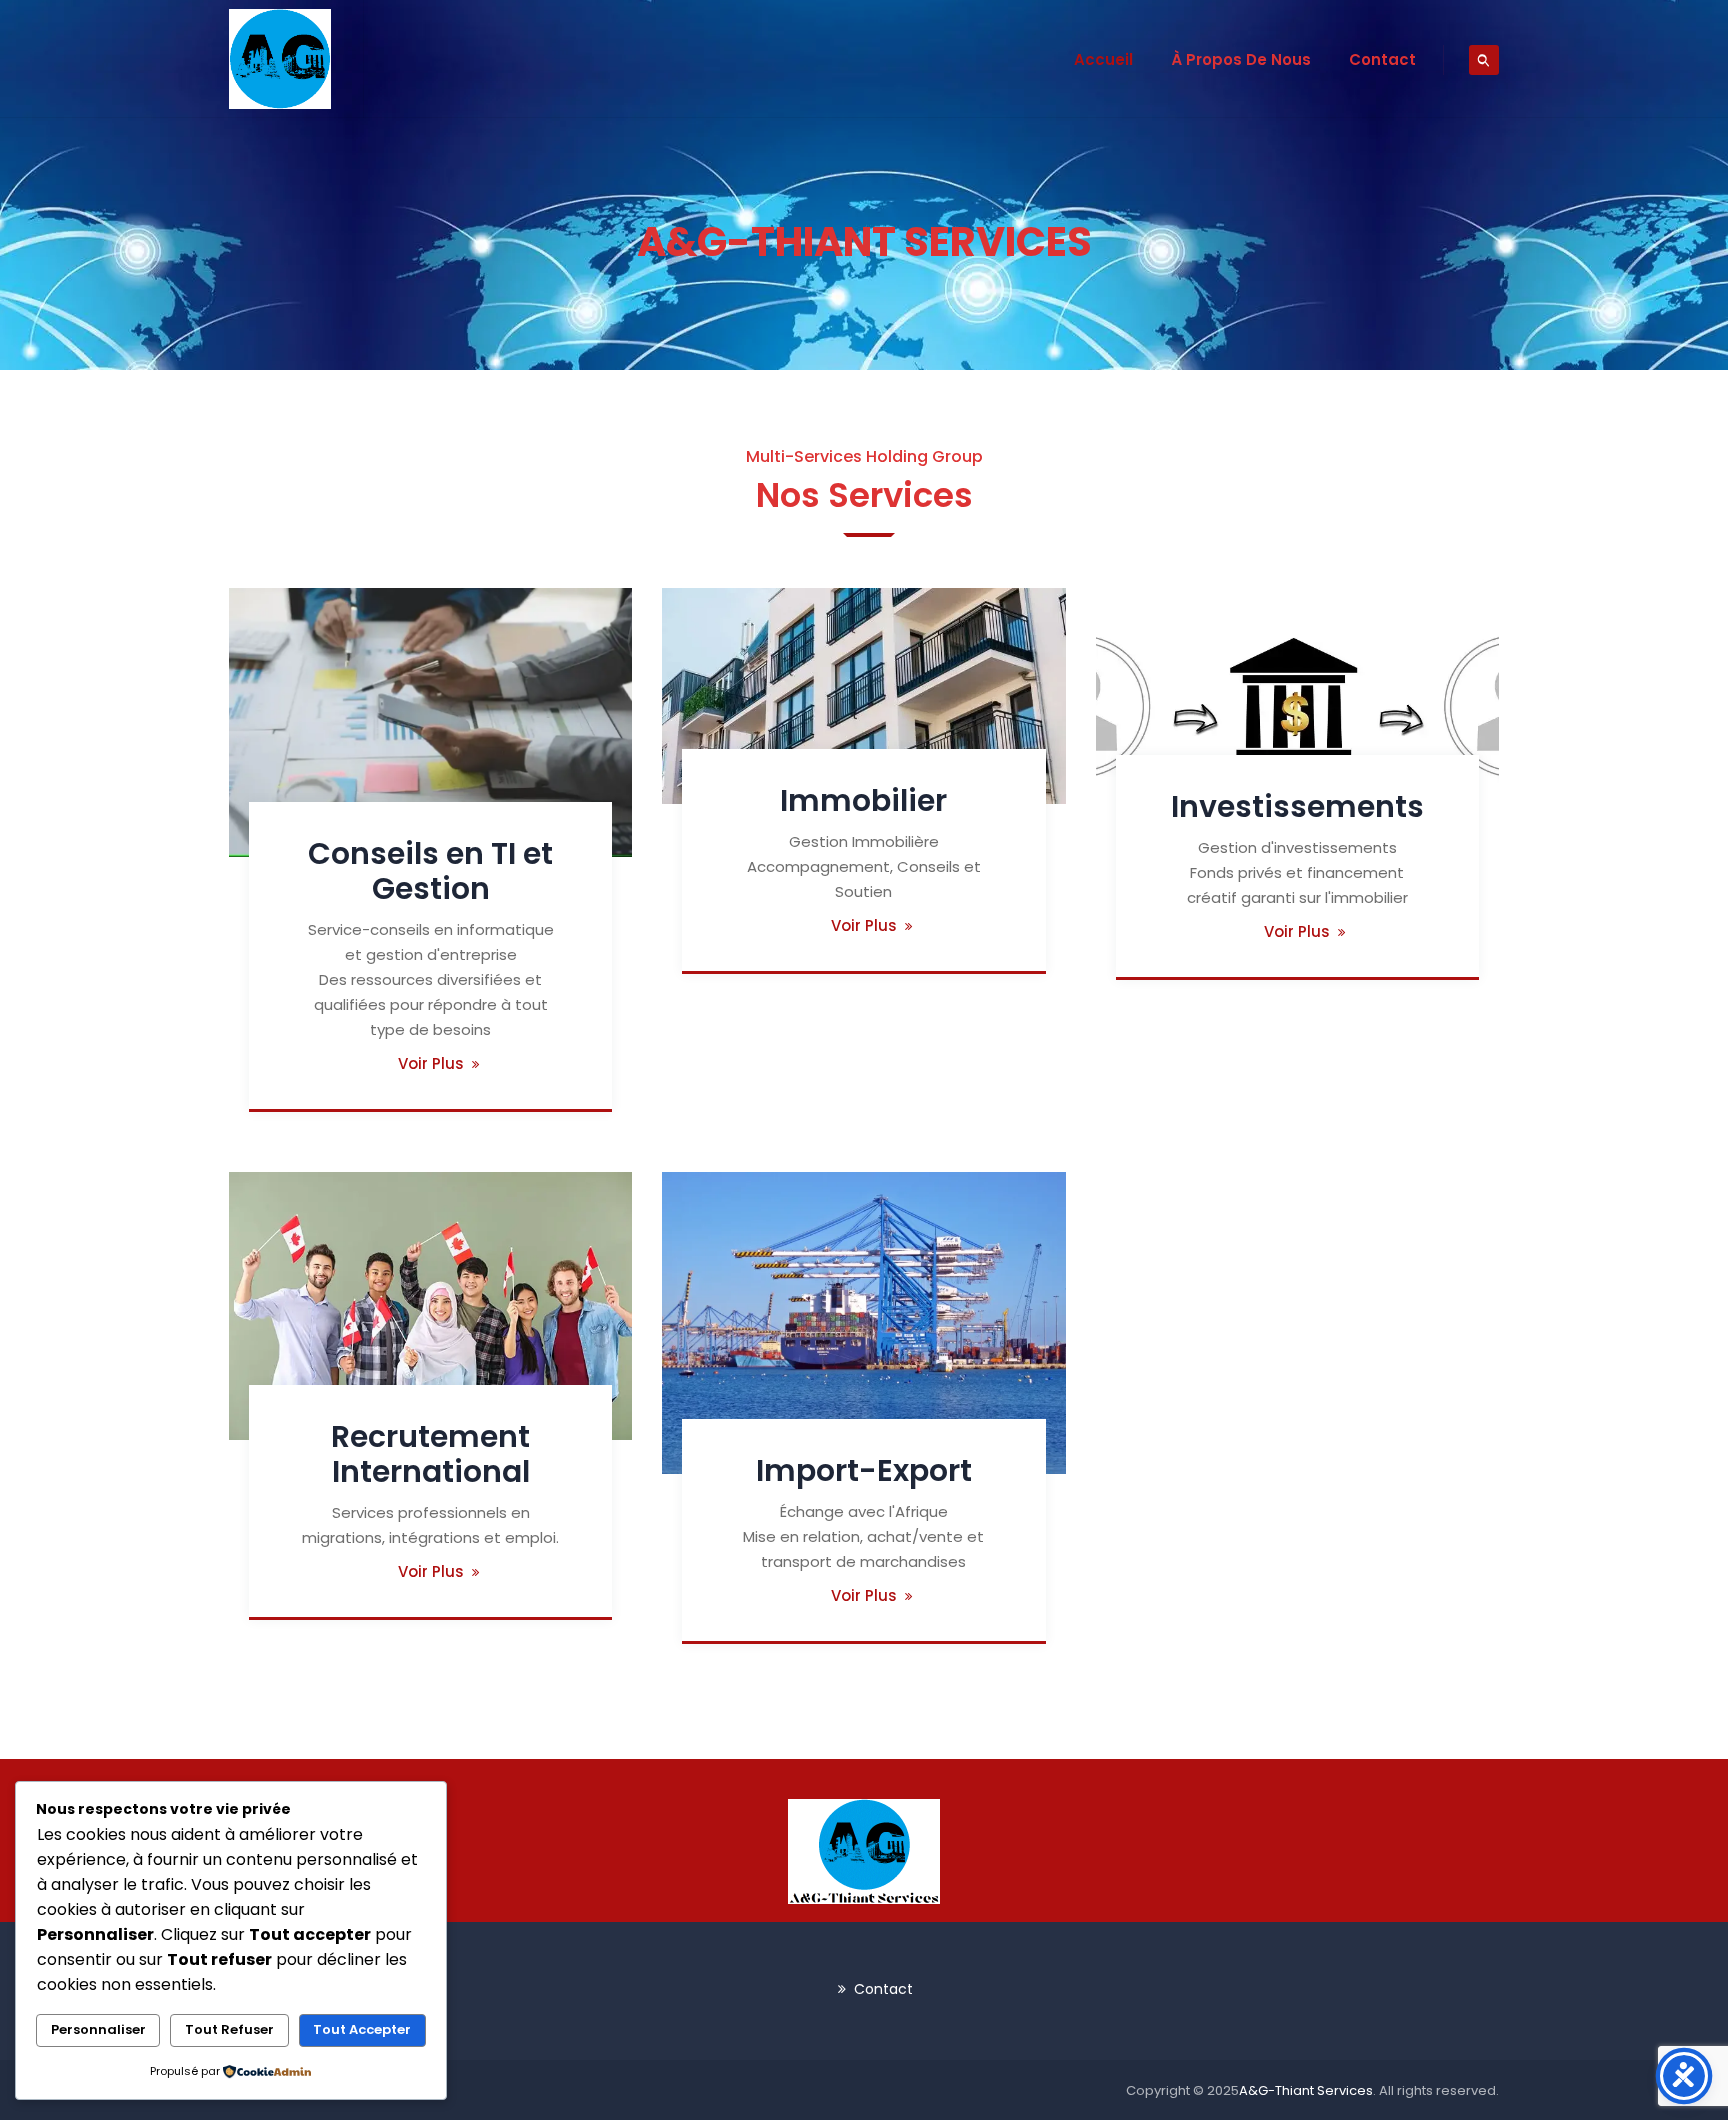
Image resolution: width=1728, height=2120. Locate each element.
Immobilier (863, 800)
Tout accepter (362, 2029)
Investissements (1297, 806)
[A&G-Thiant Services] (280, 59)
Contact (1382, 59)
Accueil (1103, 59)
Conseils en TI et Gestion (430, 871)
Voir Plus (431, 1063)
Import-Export (864, 1470)
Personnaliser (98, 2029)
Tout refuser (229, 2029)
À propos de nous (1241, 59)
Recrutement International (430, 1454)
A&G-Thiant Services (1306, 2090)
